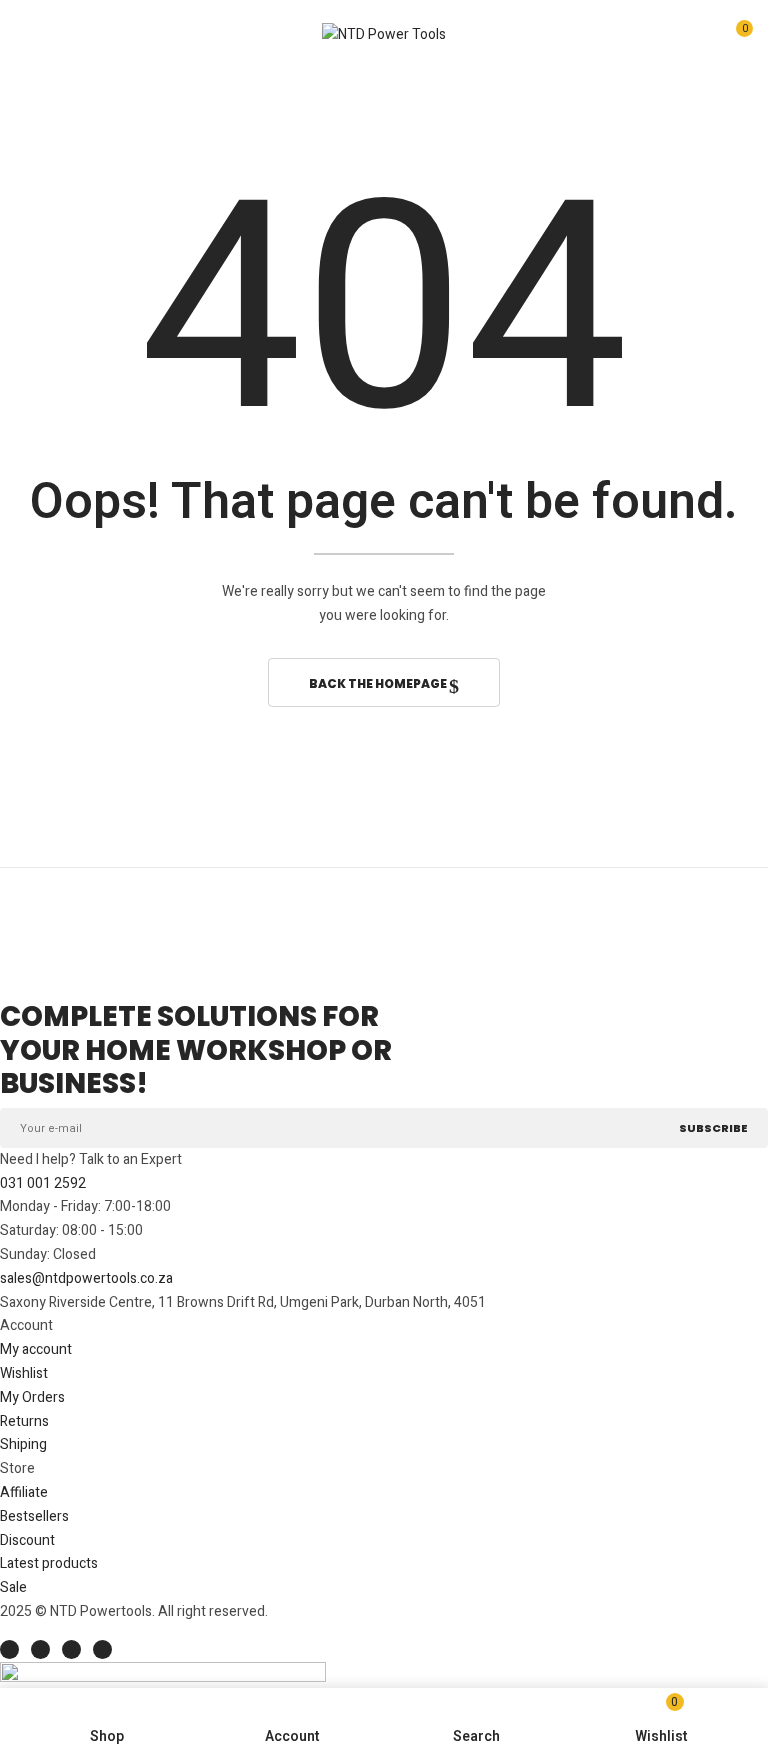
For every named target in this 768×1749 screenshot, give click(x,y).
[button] (735, 37)
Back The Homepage (379, 683)
